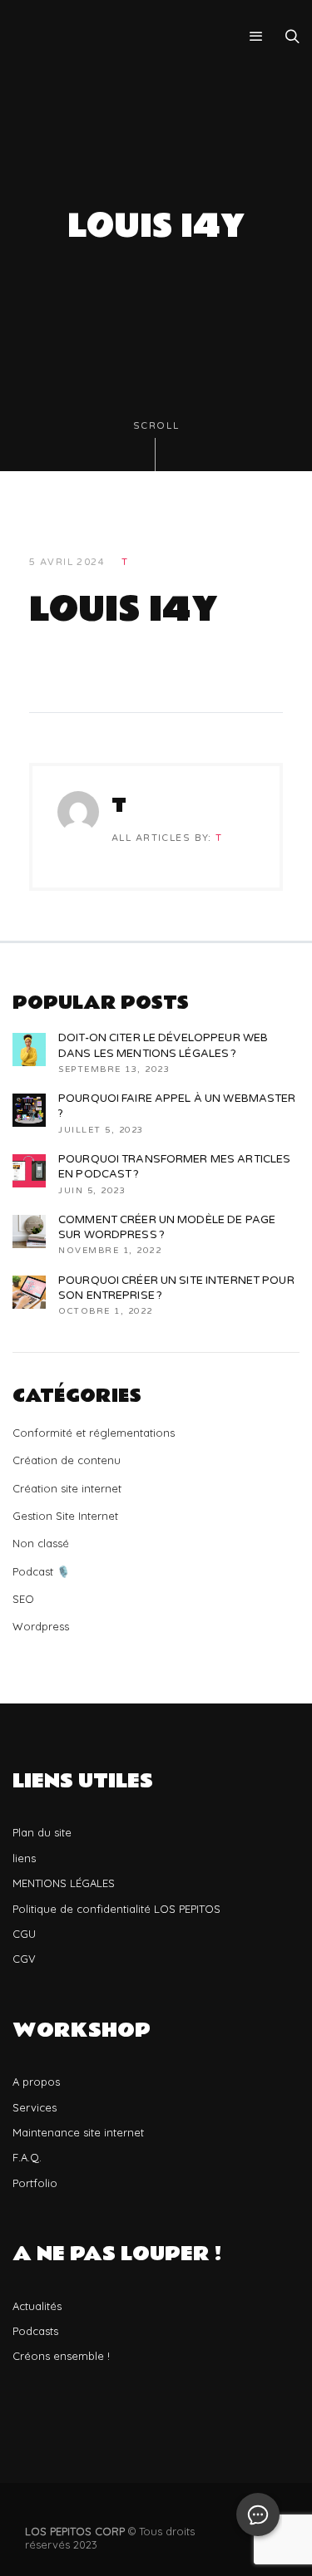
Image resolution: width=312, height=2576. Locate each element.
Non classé (41, 1543)
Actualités (37, 2306)
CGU (24, 1934)
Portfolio (35, 2183)
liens (24, 1858)
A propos (36, 2082)
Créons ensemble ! (61, 2356)
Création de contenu (67, 1460)
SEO (23, 1599)
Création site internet (67, 1488)
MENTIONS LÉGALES (64, 1883)
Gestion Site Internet (65, 1516)
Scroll (156, 426)
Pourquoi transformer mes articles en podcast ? (174, 1167)
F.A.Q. (27, 2157)
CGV (24, 1959)
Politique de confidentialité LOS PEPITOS (116, 1909)
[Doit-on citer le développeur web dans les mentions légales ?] (29, 1050)
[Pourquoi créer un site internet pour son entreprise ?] (29, 1292)
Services (35, 2107)
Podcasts (35, 2331)
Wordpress (41, 1626)
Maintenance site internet (78, 2132)
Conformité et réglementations (94, 1433)
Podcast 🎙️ (41, 1571)
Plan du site (42, 1832)
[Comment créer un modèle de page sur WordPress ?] (29, 1231)
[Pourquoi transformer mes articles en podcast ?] (29, 1171)
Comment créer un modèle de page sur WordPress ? (167, 1227)
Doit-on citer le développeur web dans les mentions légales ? (163, 1045)
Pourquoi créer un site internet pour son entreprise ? (176, 1288)
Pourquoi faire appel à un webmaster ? (177, 1106)
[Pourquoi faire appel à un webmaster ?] (29, 1110)
